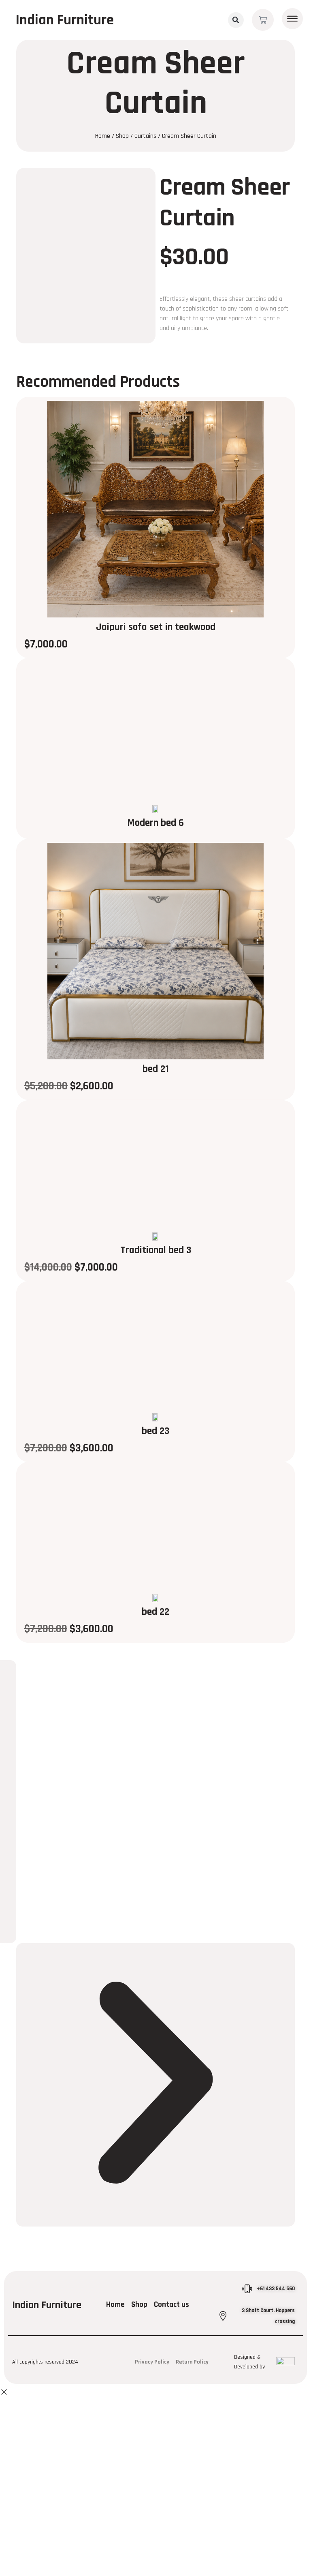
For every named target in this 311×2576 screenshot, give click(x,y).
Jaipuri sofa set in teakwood (156, 627)
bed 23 (155, 1431)
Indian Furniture (65, 20)
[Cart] (263, 20)
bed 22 (155, 1612)
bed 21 (156, 1069)
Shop (122, 136)
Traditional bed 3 (156, 1250)
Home (103, 136)
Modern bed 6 (155, 823)
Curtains (145, 136)
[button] (236, 20)
